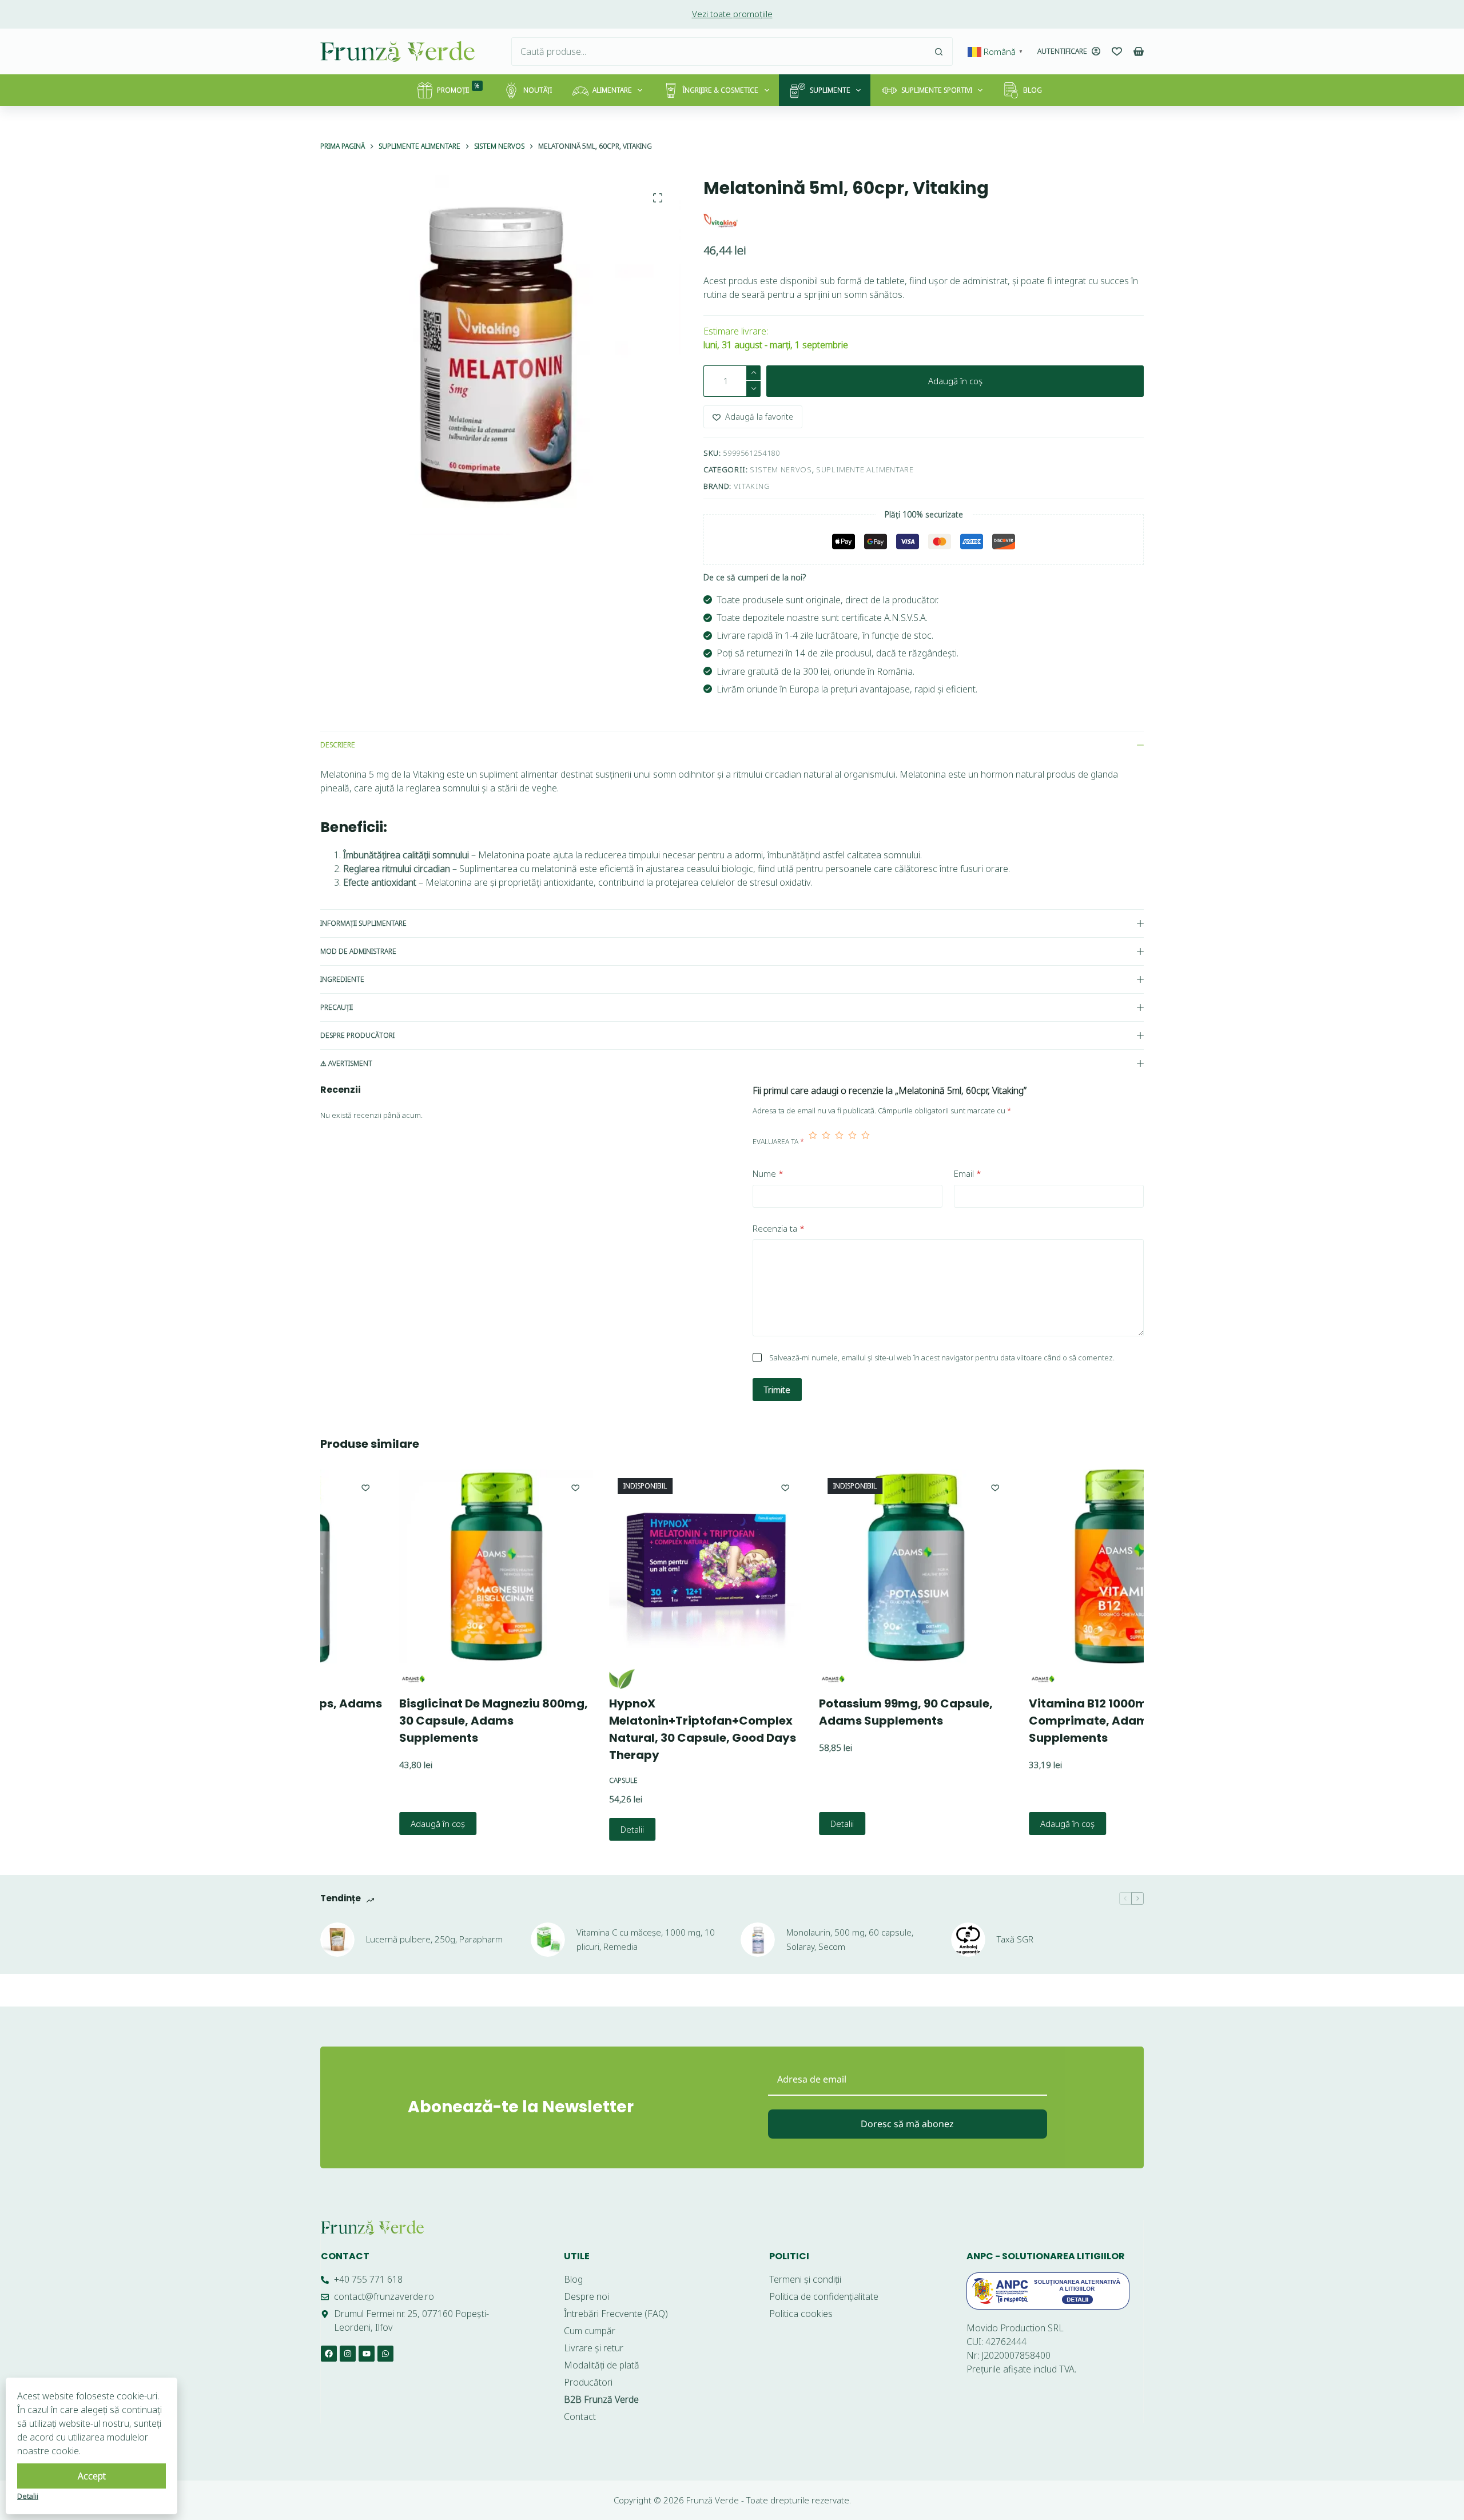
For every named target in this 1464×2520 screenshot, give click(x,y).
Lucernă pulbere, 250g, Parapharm (434, 1939)
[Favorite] (1117, 51)
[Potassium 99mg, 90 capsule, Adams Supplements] (839, 1566)
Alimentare (612, 90)
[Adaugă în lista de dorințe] (499, 1487)
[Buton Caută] (938, 51)
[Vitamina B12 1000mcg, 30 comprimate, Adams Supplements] (1049, 1566)
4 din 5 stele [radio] (852, 1142)
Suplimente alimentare (865, 469)
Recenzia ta (779, 1228)
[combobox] (718, 51)
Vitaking (752, 486)
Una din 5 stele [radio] (813, 1142)
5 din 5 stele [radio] (866, 1142)
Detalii (556, 1829)
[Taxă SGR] (968, 1940)
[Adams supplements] (335, 1679)
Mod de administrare (358, 951)
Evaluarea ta (778, 1142)
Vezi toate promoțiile (732, 14)
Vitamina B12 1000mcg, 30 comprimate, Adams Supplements (1029, 1721)
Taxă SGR (1015, 1939)
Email (968, 1173)
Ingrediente (342, 979)
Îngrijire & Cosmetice (721, 90)
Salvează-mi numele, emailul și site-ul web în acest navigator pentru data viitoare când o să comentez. (942, 1357)
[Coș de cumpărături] (1139, 51)
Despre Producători (357, 1035)
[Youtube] (367, 2354)
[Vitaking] (721, 221)
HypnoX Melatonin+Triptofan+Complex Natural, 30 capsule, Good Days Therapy (626, 1729)
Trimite (777, 1390)
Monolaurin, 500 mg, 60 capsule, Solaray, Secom (850, 1939)
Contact (345, 2256)
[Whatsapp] (385, 2354)
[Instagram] (348, 2354)
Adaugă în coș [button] (361, 1824)
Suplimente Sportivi (937, 90)
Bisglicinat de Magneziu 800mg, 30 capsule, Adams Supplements (417, 1721)
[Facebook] (329, 2354)
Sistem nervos (781, 469)
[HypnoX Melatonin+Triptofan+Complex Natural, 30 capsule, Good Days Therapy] (629, 1566)
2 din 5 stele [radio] (826, 1142)
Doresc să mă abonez (907, 2124)
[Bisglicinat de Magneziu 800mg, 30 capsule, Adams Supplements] (419, 1566)
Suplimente (830, 90)
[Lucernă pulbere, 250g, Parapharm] (337, 1940)
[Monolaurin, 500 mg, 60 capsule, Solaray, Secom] (758, 1940)
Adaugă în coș (955, 381)
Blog (1033, 90)
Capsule (547, 1780)
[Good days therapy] (545, 1679)
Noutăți (538, 90)
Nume (768, 1173)
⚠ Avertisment (346, 1063)
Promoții (458, 88)
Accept (92, 2476)
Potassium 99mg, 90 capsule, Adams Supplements (829, 1712)
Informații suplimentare (363, 923)
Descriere (338, 745)
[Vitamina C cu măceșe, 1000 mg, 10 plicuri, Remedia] (548, 1940)
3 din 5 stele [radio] (839, 1142)
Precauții (337, 1007)
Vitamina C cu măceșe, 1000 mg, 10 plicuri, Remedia (646, 1939)
